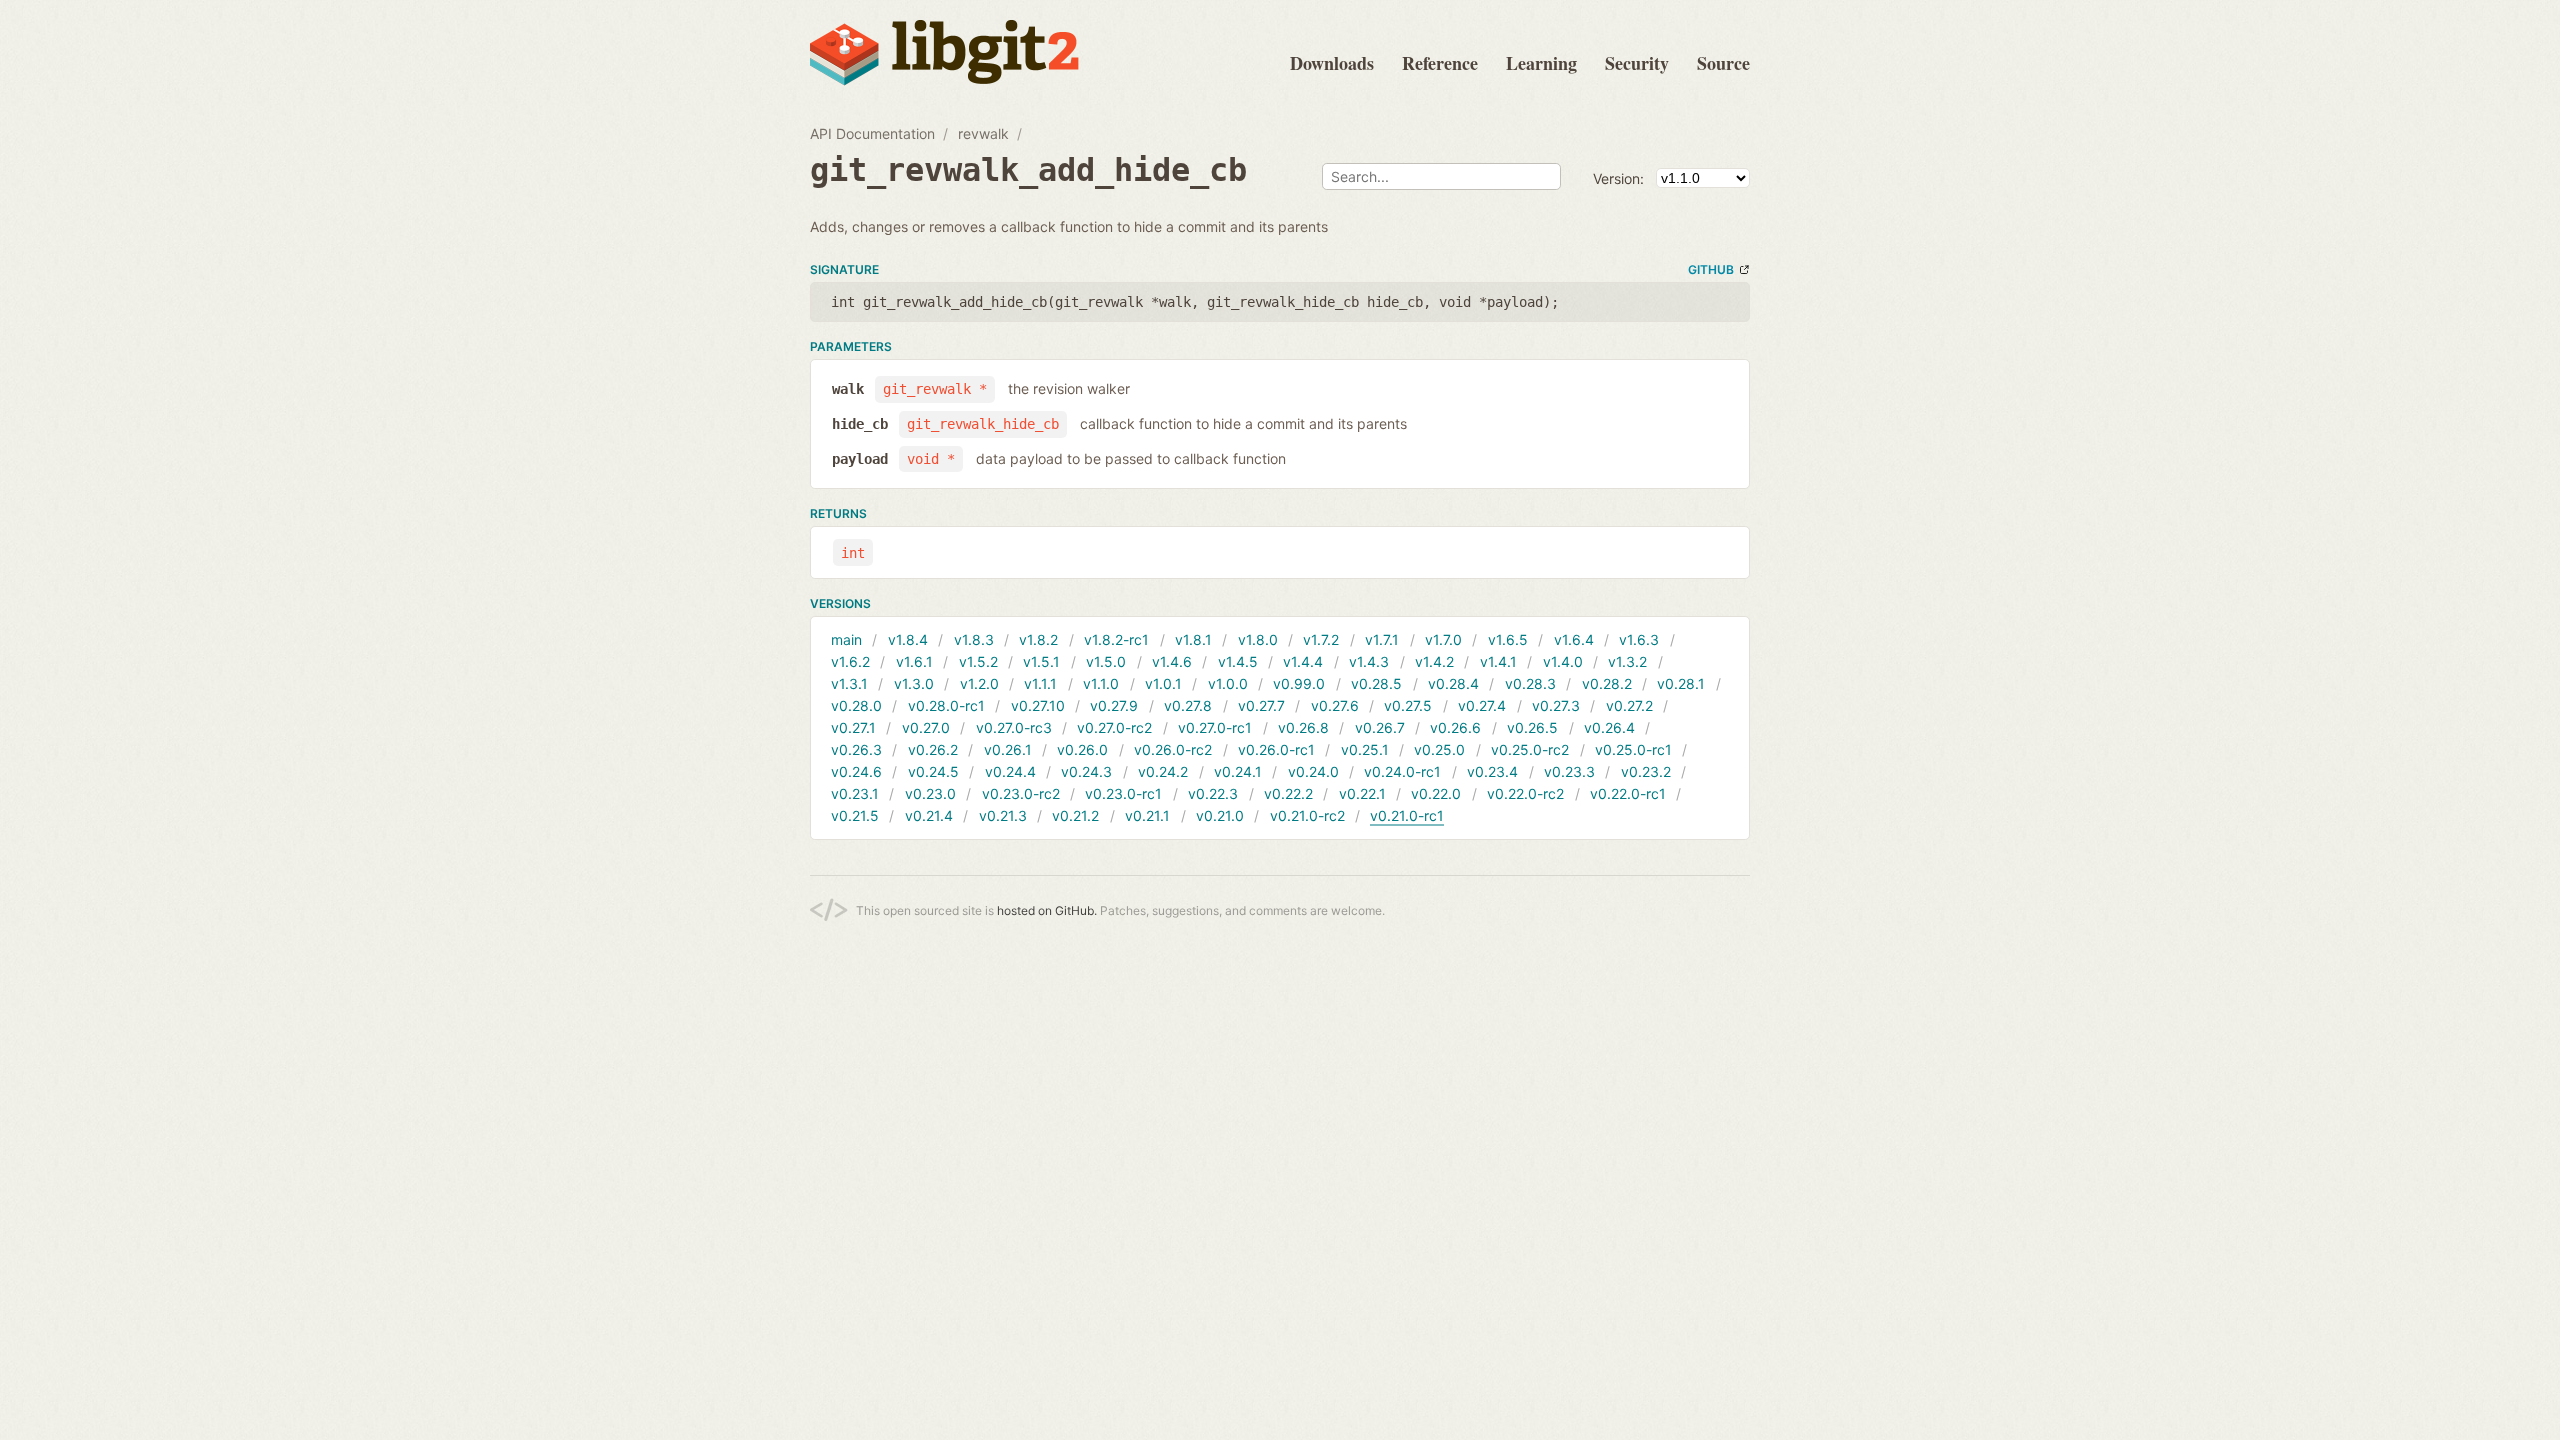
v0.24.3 (1086, 771)
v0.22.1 (1362, 793)
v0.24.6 (856, 771)
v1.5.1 (1041, 661)
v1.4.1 (1498, 661)
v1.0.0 (1228, 683)
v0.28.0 (856, 705)
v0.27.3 (1556, 705)
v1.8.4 (908, 639)
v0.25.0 (1439, 749)
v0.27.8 (1188, 705)
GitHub (1711, 269)
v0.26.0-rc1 (1276, 749)
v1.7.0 (1443, 639)
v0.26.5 (1532, 727)
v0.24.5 (933, 771)
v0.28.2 (1607, 683)
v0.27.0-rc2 (1114, 727)
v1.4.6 (1172, 661)
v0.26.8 (1303, 727)
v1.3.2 (1627, 661)
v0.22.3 (1213, 793)
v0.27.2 (1629, 705)
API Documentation (872, 133)
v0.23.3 (1569, 771)
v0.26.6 (1455, 727)
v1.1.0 (1101, 683)
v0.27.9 (1114, 705)
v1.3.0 (914, 683)
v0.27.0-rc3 (1014, 727)
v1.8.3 (974, 639)
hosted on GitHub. (1047, 910)
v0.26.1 (1008, 749)
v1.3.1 (849, 683)
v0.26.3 (856, 749)
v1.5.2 (978, 661)
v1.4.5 (1238, 661)
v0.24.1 (1238, 771)
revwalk (983, 133)
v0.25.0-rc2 (1530, 749)
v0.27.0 (926, 727)
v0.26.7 (1380, 727)
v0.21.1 (1147, 815)
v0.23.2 (1646, 771)
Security (1637, 63)
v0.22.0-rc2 (1525, 793)
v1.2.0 (979, 683)
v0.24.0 (1313, 771)
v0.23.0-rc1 (1123, 793)
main (846, 639)
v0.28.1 (1681, 683)
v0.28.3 (1530, 683)
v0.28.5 (1376, 683)
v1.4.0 (1563, 661)
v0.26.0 (1082, 749)
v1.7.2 (1321, 639)
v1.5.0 (1106, 661)
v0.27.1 (853, 727)
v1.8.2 (1038, 639)
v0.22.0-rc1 (1628, 793)
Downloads (1332, 63)
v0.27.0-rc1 (1215, 727)
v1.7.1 (1382, 639)
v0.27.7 (1261, 705)
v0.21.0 (1220, 815)
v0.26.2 (933, 749)
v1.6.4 (1574, 639)
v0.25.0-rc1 (1633, 749)
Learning (1541, 63)
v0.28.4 (1453, 683)
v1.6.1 (914, 661)
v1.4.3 (1369, 661)
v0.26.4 (1609, 727)
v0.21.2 (1075, 815)
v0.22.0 (1436, 793)
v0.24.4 (1010, 771)
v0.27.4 (1482, 705)
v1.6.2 (850, 661)
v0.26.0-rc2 (1173, 749)
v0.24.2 (1163, 771)
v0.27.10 (1038, 705)
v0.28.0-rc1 (946, 705)
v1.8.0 (1258, 639)
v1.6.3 (1639, 639)
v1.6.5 (1508, 639)
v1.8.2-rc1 (1116, 639)
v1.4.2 (1434, 661)
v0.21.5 (855, 815)
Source (1723, 63)
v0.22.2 (1288, 793)
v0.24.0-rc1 (1402, 771)
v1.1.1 (1040, 683)
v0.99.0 (1299, 683)
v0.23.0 (930, 793)
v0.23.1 (855, 793)
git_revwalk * (935, 389)
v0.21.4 (929, 815)
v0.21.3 (1003, 815)
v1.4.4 (1303, 661)
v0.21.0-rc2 (1307, 815)
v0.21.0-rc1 (1407, 815)
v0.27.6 (1335, 705)
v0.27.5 (1408, 705)
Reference (1440, 63)
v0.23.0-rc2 (1021, 793)
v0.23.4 (1492, 771)
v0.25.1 (1365, 749)
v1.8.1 (1193, 639)
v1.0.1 (1163, 683)
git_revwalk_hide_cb (983, 424)
